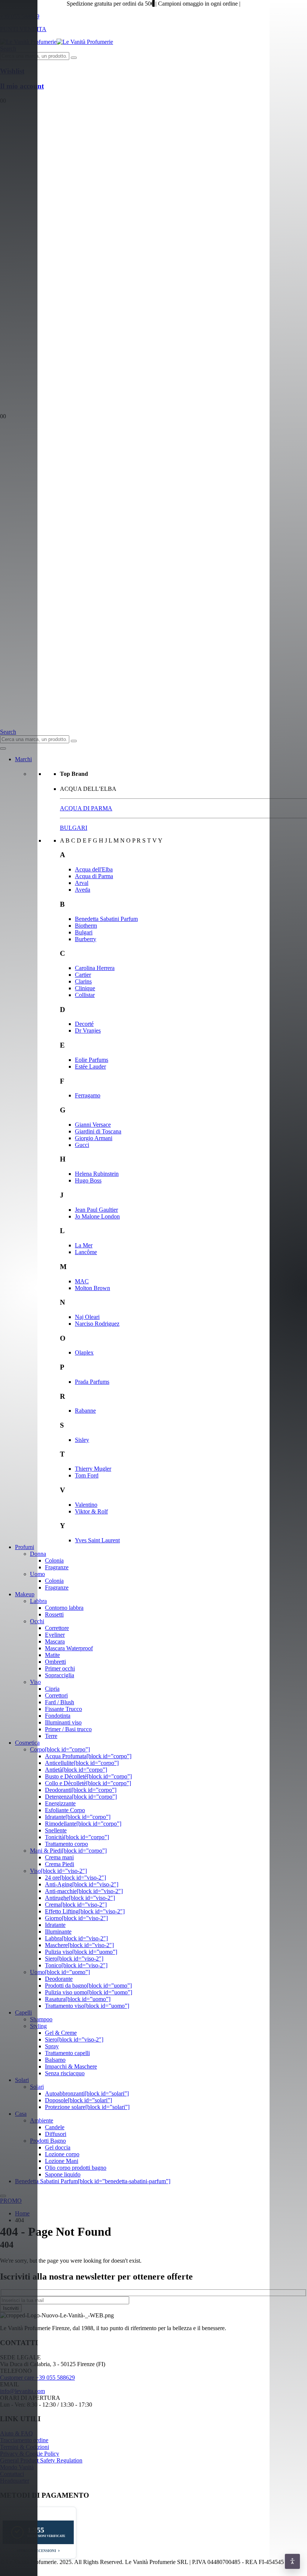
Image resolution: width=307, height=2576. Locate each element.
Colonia (54, 1560)
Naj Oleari (87, 1317)
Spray (52, 2046)
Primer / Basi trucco (68, 1729)
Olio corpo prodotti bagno (76, 2168)
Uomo (37, 1574)
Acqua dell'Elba (94, 869)
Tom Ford (87, 1475)
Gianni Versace (93, 1125)
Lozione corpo (62, 2154)
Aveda (83, 890)
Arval (82, 883)
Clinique (85, 988)
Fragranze (57, 1567)
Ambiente (42, 2120)
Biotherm (86, 926)
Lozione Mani (62, 2161)
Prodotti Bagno (48, 2141)
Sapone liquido (63, 2174)
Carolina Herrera (95, 968)
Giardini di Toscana (98, 1131)
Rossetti (54, 1614)
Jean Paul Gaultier (96, 1210)
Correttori (56, 1695)
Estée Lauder (90, 1066)
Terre (51, 1736)
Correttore (57, 1628)
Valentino (86, 1505)
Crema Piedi (60, 1864)
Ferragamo (88, 1095)
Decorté (84, 1024)
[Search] (74, 58)
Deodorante (59, 1979)
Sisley (82, 1440)
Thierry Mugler (93, 1469)
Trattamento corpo (66, 1844)
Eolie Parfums (92, 1060)
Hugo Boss (88, 1180)
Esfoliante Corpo (65, 1810)
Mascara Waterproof (69, 1648)
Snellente (56, 1830)
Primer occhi (60, 1668)
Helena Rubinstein (97, 1174)
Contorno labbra (64, 1608)
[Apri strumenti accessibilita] (292, 2561)
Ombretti (55, 1662)
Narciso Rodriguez (97, 1324)
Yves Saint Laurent (97, 1540)
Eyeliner (55, 1635)
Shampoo (41, 2019)
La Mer (84, 1245)
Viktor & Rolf (91, 1511)
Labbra (38, 1601)
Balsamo (55, 2060)
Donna (38, 1554)
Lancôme (86, 1252)
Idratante (55, 1925)
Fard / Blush (60, 1702)
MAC (82, 1281)
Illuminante (58, 1932)
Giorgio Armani (94, 1138)
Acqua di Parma (94, 876)
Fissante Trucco (63, 1709)
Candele (55, 2127)
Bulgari (84, 932)
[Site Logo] (57, 42)
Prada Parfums (92, 1382)
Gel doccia (58, 2147)
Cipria (52, 1689)
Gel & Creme (61, 2033)
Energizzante (60, 1803)
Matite (52, 1655)
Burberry (86, 939)
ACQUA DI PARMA (86, 808)
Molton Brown (92, 1288)
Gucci (82, 1145)
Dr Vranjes (88, 1031)
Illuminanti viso (63, 1722)
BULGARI (74, 828)
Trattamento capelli (67, 2053)
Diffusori (56, 2134)
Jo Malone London (97, 1216)
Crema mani (59, 1857)
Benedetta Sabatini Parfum (106, 919)
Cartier (83, 975)
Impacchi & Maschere (71, 2066)
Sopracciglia (60, 1675)
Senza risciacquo (65, 2073)
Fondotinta (58, 1716)
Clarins (83, 981)
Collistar (85, 995)
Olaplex (84, 1352)
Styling (38, 2026)
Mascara (55, 1641)
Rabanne (85, 1411)
